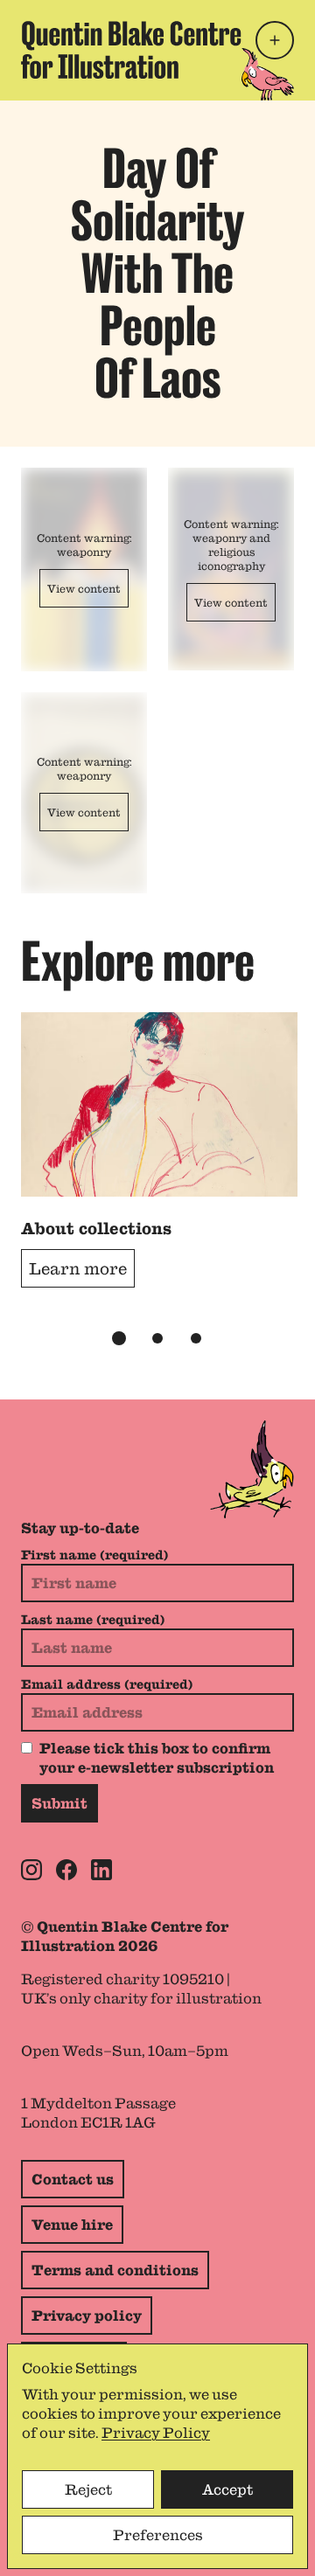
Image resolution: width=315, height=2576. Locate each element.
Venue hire (72, 2225)
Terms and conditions (115, 2270)
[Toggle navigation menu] (275, 40)
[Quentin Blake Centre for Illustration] (131, 50)
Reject (88, 2489)
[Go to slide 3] (196, 1338)
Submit (59, 1803)
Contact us (73, 2179)
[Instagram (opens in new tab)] (31, 1870)
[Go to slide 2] (157, 1338)
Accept (227, 2489)
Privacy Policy (156, 2433)
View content (84, 588)
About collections (96, 1228)
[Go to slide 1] (119, 1338)
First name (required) (94, 1555)
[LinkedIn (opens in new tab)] (101, 1870)
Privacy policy (87, 2316)
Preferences (158, 2535)
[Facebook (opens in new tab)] (66, 1870)
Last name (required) (93, 1620)
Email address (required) (107, 1684)
